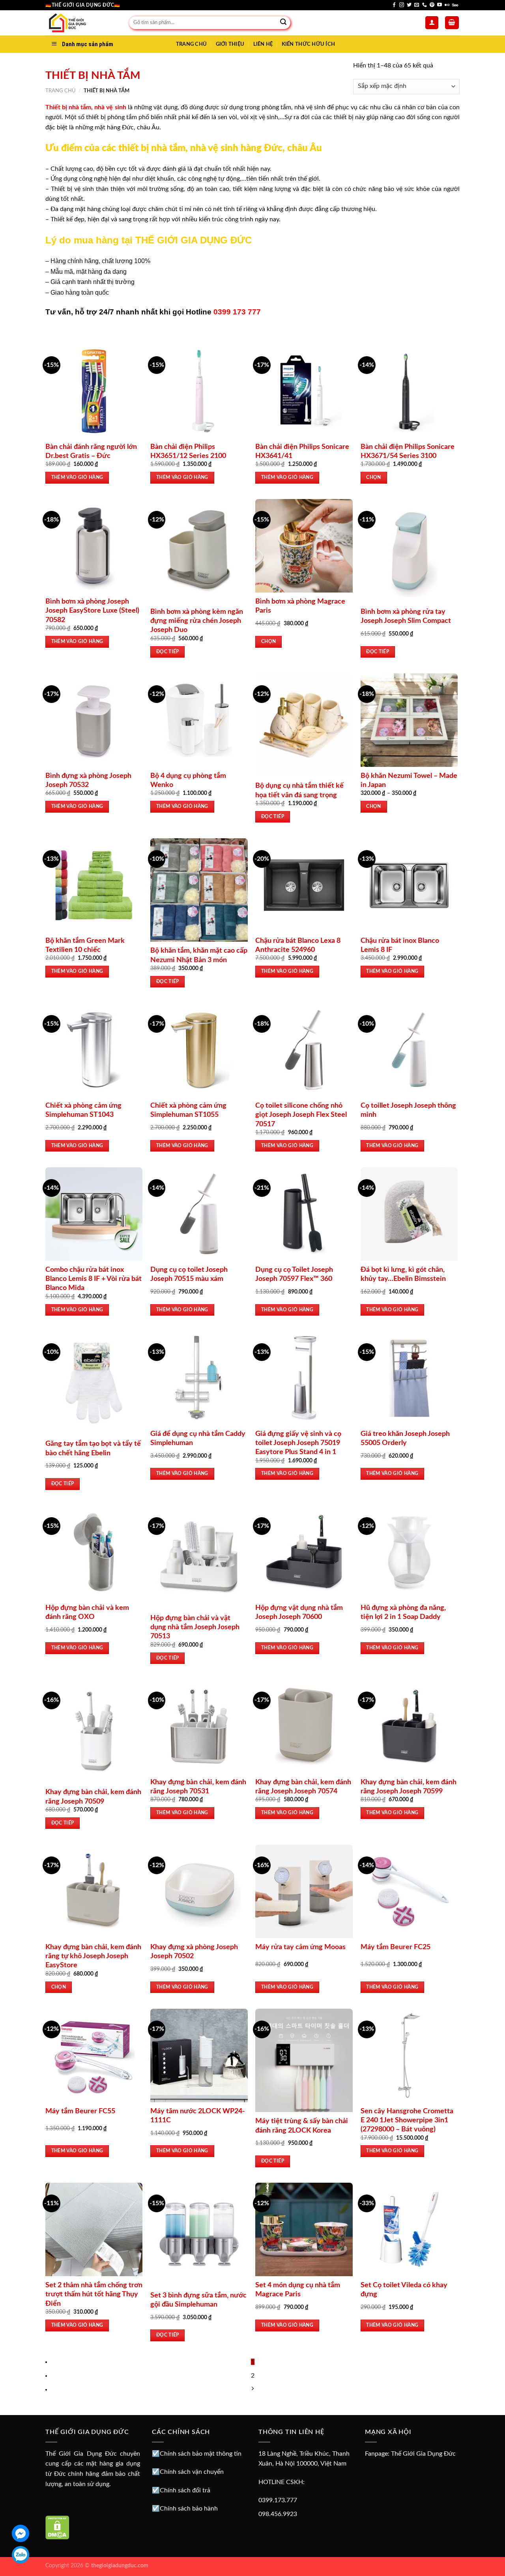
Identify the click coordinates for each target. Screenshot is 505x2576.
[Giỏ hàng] (452, 23)
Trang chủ (61, 91)
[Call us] (425, 5)
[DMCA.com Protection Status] (57, 2527)
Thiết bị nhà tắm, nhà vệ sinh (86, 107)
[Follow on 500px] (455, 5)
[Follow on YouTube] (440, 5)
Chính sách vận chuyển (192, 2472)
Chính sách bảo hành (189, 2509)
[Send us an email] (417, 5)
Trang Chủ (191, 44)
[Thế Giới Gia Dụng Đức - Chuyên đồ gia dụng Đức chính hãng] (81, 23)
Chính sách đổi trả (185, 2490)
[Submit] (283, 23)
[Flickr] (447, 5)
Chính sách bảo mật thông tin (201, 2454)
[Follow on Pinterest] (432, 5)
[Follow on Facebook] (394, 5)
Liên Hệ (263, 44)
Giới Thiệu (230, 44)
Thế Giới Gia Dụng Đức (423, 2454)
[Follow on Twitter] (409, 5)
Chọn (373, 478)
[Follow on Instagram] (402, 5)
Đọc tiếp (168, 652)
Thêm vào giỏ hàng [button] (77, 478)
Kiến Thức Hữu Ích (308, 44)
